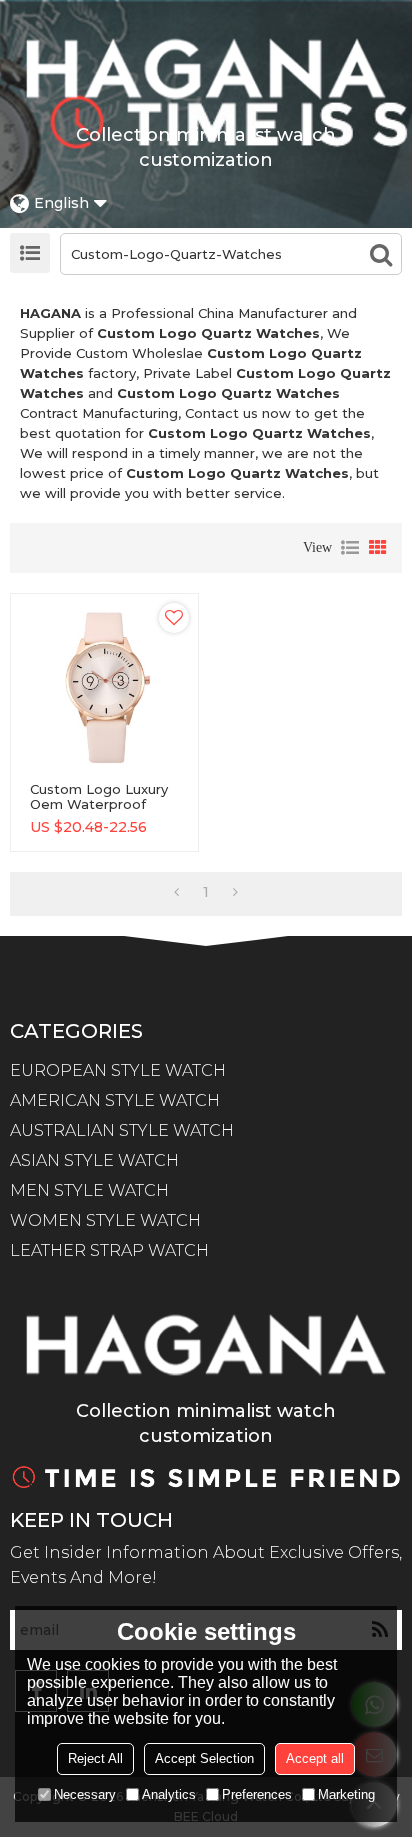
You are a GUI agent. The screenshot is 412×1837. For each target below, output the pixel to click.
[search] (381, 254)
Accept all (315, 1758)
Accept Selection (204, 1758)
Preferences (257, 1794)
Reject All (95, 1758)
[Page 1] (176, 892)
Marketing (346, 1794)
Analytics (169, 1794)
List (350, 548)
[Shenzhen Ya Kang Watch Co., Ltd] (206, 69)
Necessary (85, 1794)
